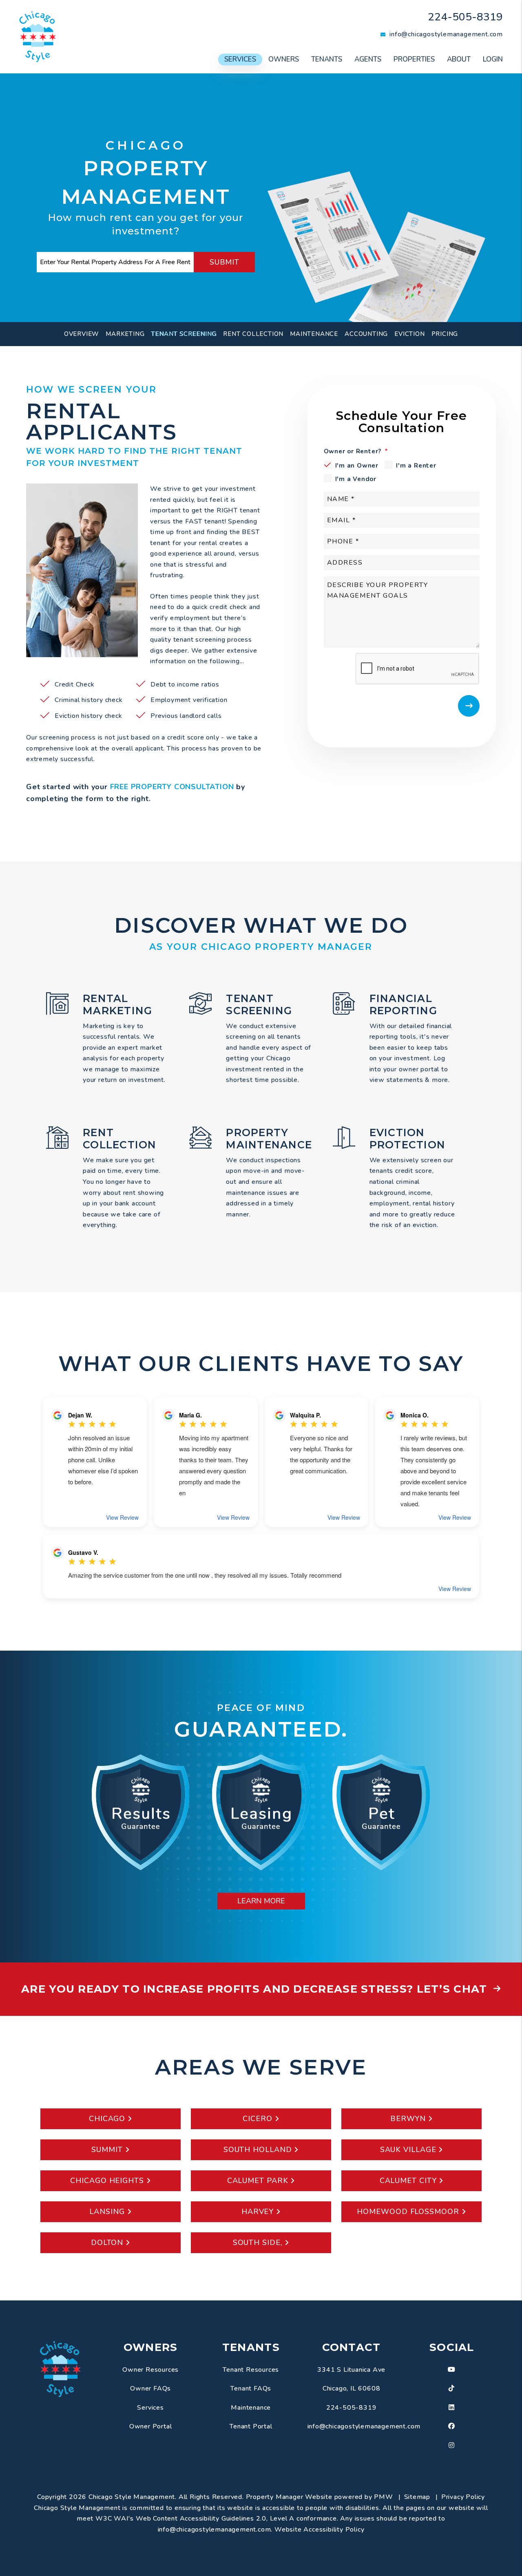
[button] (452, 2370)
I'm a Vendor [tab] (356, 479)
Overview (82, 334)
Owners (284, 59)
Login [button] (493, 59)
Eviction (409, 334)
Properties (414, 59)
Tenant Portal (251, 2426)
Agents (368, 59)
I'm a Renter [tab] (416, 466)
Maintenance (314, 334)
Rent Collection (253, 334)
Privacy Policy (463, 2497)
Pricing (445, 334)
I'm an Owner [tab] (357, 466)
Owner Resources (150, 2370)
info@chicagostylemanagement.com (446, 34)
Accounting (366, 334)
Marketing (125, 334)
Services (240, 59)
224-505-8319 (465, 17)
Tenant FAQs (251, 2388)
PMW (383, 2497)
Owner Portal (151, 2426)
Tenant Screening (184, 334)
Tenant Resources (251, 2370)
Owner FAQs (150, 2388)
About (459, 59)
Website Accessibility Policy (319, 2530)
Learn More (261, 1901)
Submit (224, 262)
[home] (38, 36)
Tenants (327, 59)
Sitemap (417, 2497)
